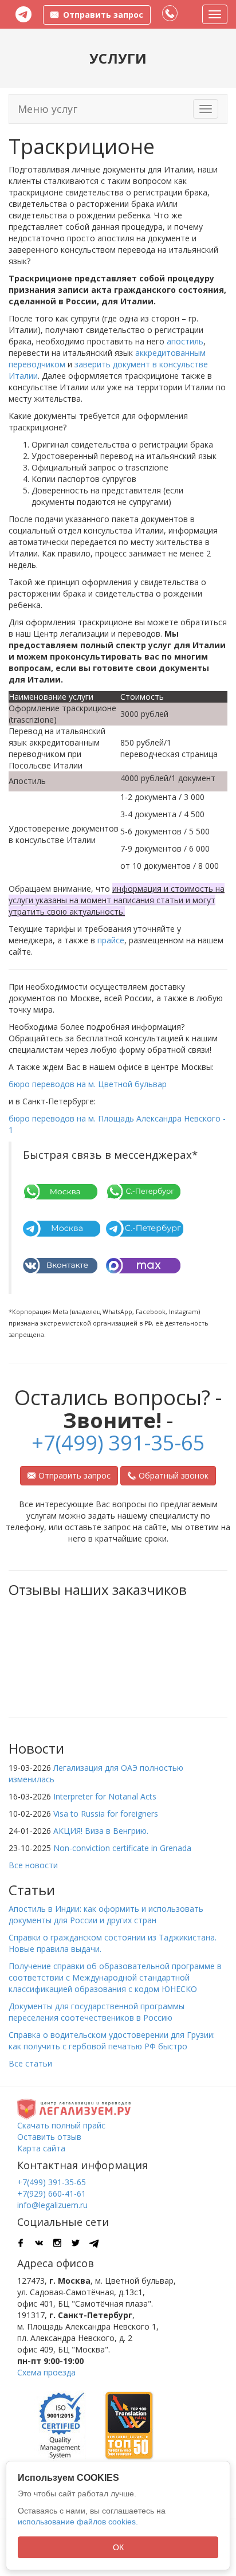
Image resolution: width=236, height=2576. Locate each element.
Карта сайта (41, 2148)
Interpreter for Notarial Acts (105, 1796)
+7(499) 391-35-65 (118, 1443)
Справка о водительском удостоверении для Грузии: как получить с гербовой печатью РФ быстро (112, 2040)
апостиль (185, 341)
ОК (118, 2547)
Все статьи (30, 2063)
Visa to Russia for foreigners (106, 1814)
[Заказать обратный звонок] (170, 14)
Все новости (33, 1865)
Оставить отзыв (49, 2137)
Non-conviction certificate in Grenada (122, 1848)
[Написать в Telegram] (23, 14)
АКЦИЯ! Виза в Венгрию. (101, 1831)
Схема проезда (46, 2372)
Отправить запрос (74, 1475)
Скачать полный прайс (61, 2125)
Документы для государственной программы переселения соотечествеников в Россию (97, 2012)
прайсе (111, 940)
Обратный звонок (174, 1475)
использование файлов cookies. (78, 2522)
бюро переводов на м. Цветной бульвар (88, 1084)
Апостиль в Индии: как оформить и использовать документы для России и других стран (106, 1914)
